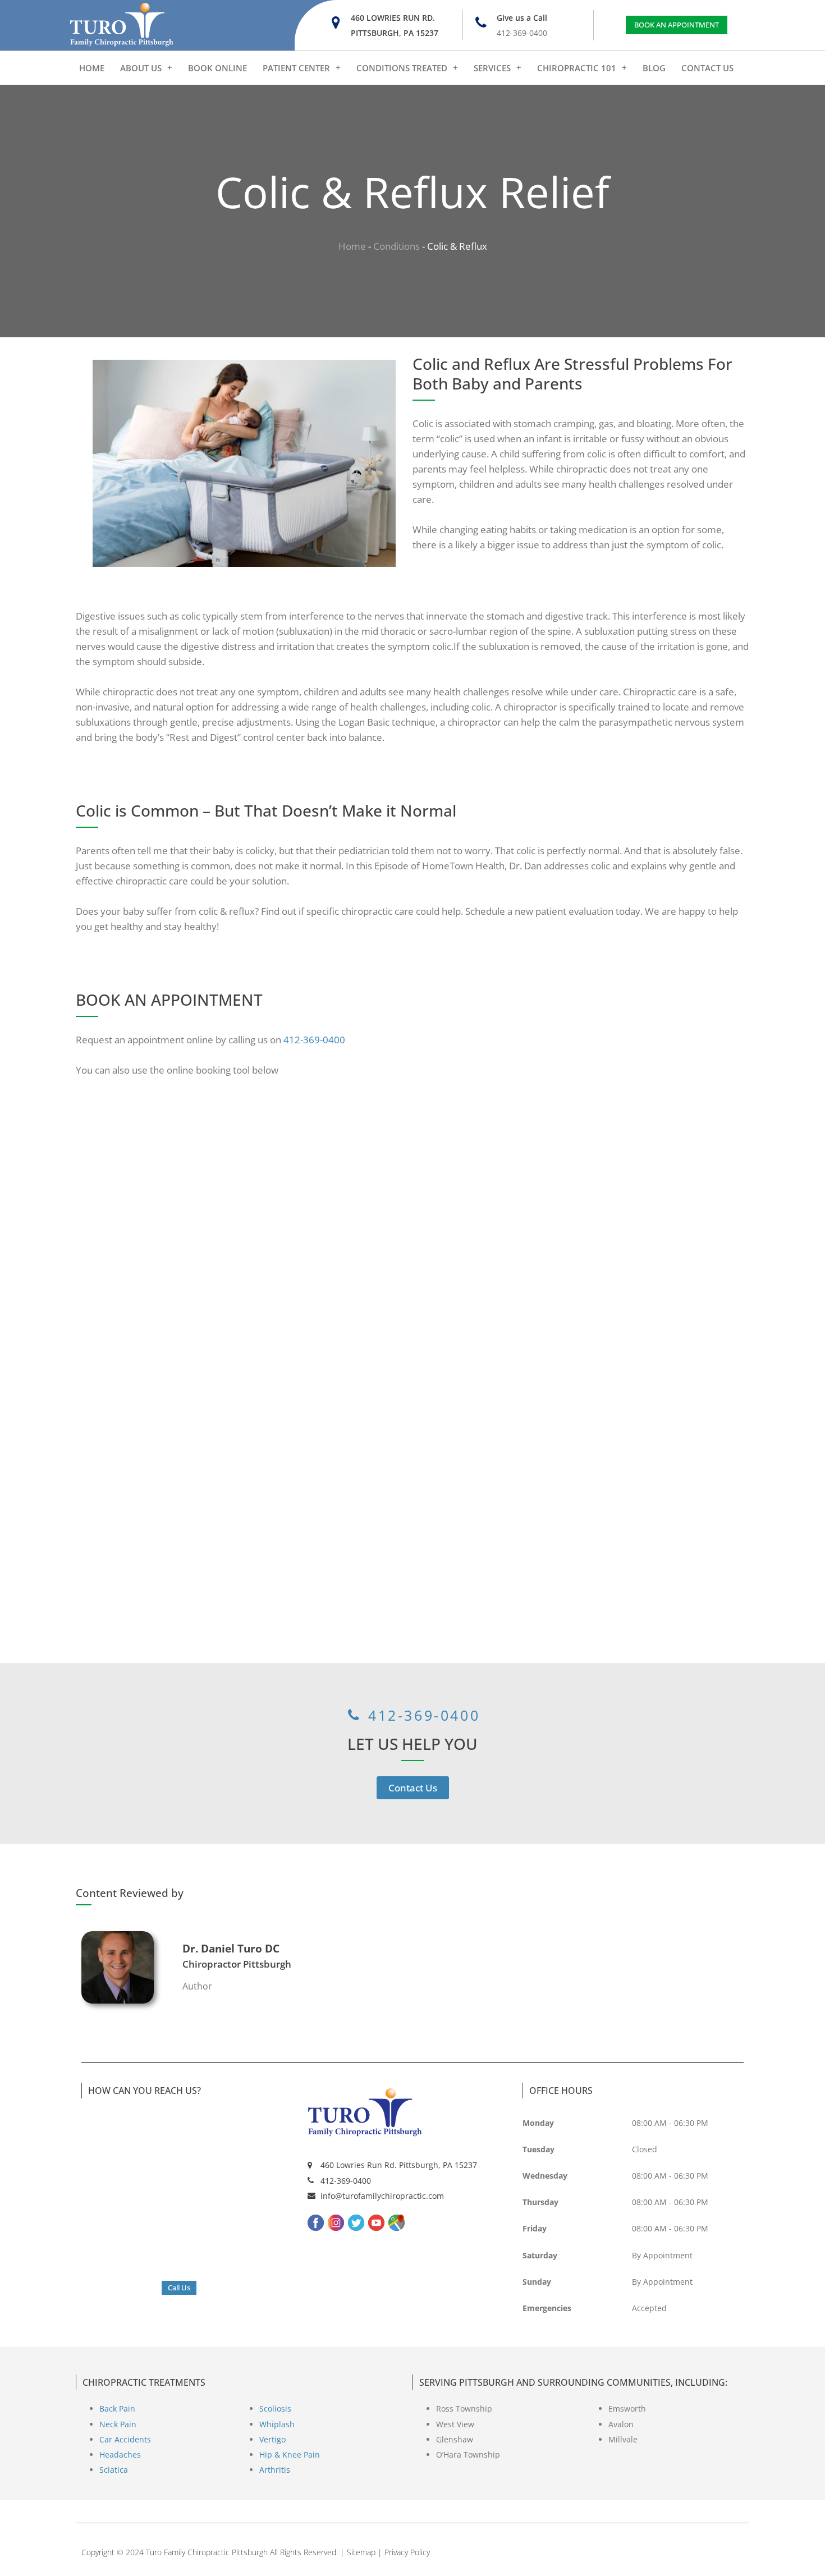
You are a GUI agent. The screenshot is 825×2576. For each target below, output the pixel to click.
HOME (92, 68)
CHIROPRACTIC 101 (577, 68)
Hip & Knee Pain (290, 2454)
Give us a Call (522, 18)
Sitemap (361, 2552)
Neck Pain (118, 2424)
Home (352, 246)
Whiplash (277, 2424)
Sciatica (114, 2470)
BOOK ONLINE (217, 68)
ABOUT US (141, 68)
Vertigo (272, 2439)
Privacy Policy (407, 2552)
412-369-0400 (314, 1040)
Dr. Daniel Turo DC (231, 1949)
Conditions (397, 246)
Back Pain (117, 2408)
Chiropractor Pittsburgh (237, 1964)
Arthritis (275, 2470)
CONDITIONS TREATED (402, 68)
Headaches (120, 2454)
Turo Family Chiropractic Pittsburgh (207, 2552)
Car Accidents (125, 2439)
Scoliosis (275, 2408)
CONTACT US (707, 68)
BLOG (654, 68)
